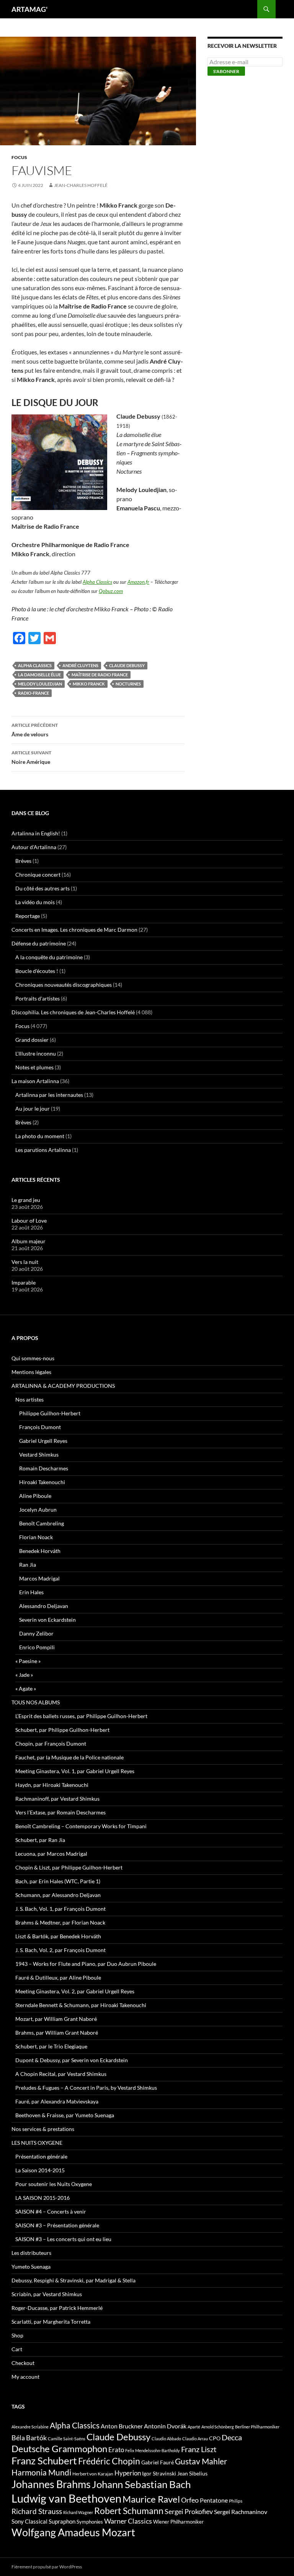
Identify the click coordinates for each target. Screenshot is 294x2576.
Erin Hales (31, 1592)
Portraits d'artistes (38, 998)
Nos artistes (29, 1399)
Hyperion (128, 2473)
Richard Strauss (37, 2511)
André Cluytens (80, 665)
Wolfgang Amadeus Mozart (73, 2532)
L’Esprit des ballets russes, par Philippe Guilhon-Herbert (81, 1716)
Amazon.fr (138, 582)
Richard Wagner (78, 2512)
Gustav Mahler (201, 2461)
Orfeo (190, 2500)
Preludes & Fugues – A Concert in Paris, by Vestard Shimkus (86, 2088)
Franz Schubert (44, 2461)
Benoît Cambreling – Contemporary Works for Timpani (81, 1826)
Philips (236, 2501)
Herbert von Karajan (93, 2474)
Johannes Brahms (51, 2484)
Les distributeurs (31, 2253)
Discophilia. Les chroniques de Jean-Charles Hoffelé (73, 1012)
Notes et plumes (34, 1067)
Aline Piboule (35, 1496)
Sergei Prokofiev (189, 2512)
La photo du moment (40, 1136)
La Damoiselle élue (39, 675)
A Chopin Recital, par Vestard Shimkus (61, 2074)
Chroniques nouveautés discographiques (64, 985)
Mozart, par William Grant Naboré (56, 2019)
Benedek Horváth (40, 1551)
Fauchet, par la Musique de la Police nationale (69, 1757)
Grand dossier (32, 1040)
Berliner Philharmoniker (257, 2427)
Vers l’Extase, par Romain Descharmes (60, 1812)
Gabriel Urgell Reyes (43, 1441)
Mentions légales (31, 1372)
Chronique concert (38, 875)
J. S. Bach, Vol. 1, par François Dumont (60, 1909)
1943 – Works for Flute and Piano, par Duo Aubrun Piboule (86, 1964)
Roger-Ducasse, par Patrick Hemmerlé (57, 2308)
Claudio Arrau (195, 2439)
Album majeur (29, 1241)
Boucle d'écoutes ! (37, 971)
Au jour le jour (33, 1109)
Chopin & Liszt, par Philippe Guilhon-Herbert (69, 1867)
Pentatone (214, 2500)
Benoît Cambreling (42, 1523)
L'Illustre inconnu (36, 1053)
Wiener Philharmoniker (178, 2522)
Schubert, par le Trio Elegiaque (51, 2046)
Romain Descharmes (44, 1468)
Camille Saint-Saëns (67, 2439)
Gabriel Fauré (158, 2462)
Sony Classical (29, 2521)
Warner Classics (128, 2521)
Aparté (194, 2427)
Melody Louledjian (40, 684)
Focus (19, 157)
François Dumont (40, 1427)
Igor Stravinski (159, 2474)
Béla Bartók (29, 2438)
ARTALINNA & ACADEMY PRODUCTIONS (63, 1386)
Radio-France (33, 693)
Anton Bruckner (122, 2426)
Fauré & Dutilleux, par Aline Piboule (58, 1977)
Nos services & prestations (43, 2129)
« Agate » (26, 1688)
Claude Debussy (127, 665)
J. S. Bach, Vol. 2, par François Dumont (60, 1950)
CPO (215, 2438)
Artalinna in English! (36, 833)
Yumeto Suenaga (31, 2267)
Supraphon (62, 2522)
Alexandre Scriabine (30, 2427)
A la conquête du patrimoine (49, 957)
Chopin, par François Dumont (51, 1744)
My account (25, 2377)
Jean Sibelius (192, 2473)
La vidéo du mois (35, 902)
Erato (116, 2450)
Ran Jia (28, 1565)
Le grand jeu (26, 1200)
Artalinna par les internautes (49, 1095)
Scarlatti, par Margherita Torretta (51, 2322)
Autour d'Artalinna (34, 847)
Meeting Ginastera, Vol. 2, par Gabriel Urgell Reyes (75, 1991)
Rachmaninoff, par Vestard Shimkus (57, 1799)
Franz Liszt (199, 2449)
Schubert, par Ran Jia (40, 1840)
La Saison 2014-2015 (40, 2170)
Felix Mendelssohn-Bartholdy (153, 2450)
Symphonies (90, 2522)
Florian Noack (36, 1537)
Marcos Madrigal (39, 1578)
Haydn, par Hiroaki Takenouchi (52, 1785)
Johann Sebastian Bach (141, 2484)
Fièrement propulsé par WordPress (47, 2567)
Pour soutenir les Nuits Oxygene (54, 2184)
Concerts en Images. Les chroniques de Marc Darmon (74, 930)
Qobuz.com (111, 591)
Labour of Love (29, 1221)
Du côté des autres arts (42, 888)
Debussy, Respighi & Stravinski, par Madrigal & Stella (73, 2280)
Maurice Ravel (151, 2499)
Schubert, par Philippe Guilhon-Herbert (62, 1730)
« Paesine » (28, 1661)
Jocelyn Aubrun (38, 1510)
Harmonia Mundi (41, 2472)
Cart (17, 2349)
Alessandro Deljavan (44, 1606)
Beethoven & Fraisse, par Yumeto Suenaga (65, 2115)
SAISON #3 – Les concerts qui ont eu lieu (63, 2239)
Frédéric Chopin (109, 2461)
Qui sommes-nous (33, 1358)
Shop (17, 2335)
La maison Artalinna (35, 1081)
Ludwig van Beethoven (66, 2498)
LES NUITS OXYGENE (37, 2143)
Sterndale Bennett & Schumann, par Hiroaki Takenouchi (81, 2005)
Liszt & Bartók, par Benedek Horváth (58, 1936)
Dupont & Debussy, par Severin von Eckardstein (72, 2060)
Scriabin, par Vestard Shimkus (47, 2294)
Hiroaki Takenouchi (42, 1482)
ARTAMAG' (29, 9)
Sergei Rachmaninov (241, 2512)
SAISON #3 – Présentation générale (57, 2225)
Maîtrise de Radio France (100, 675)
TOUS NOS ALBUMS (36, 1702)
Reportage (28, 916)
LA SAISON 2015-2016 (42, 2198)
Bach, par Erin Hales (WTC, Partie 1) (58, 1881)
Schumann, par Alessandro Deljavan (58, 1895)
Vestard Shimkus (39, 1454)
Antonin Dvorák (165, 2426)
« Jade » (24, 1675)
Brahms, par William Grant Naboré (57, 2033)
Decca (232, 2437)
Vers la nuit (25, 1262)
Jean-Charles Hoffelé (81, 185)
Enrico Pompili (37, 1647)
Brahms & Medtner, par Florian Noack (60, 1922)
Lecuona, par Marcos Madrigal (51, 1854)
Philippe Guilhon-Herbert (50, 1413)
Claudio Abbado (166, 2439)
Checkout (23, 2363)
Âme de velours (35, 730)
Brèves (23, 861)
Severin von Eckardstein (47, 1620)
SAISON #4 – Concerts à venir (51, 2211)
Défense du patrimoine (39, 943)
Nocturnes (128, 684)
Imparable (24, 1282)
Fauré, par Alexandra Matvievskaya (57, 2101)
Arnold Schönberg (218, 2427)
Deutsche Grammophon (59, 2448)
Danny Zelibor (36, 1633)
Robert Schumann (129, 2511)
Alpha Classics (97, 582)
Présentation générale (41, 2156)
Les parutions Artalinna (43, 1150)
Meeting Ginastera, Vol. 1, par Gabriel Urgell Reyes (75, 1771)
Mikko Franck (89, 684)
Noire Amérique (31, 757)
